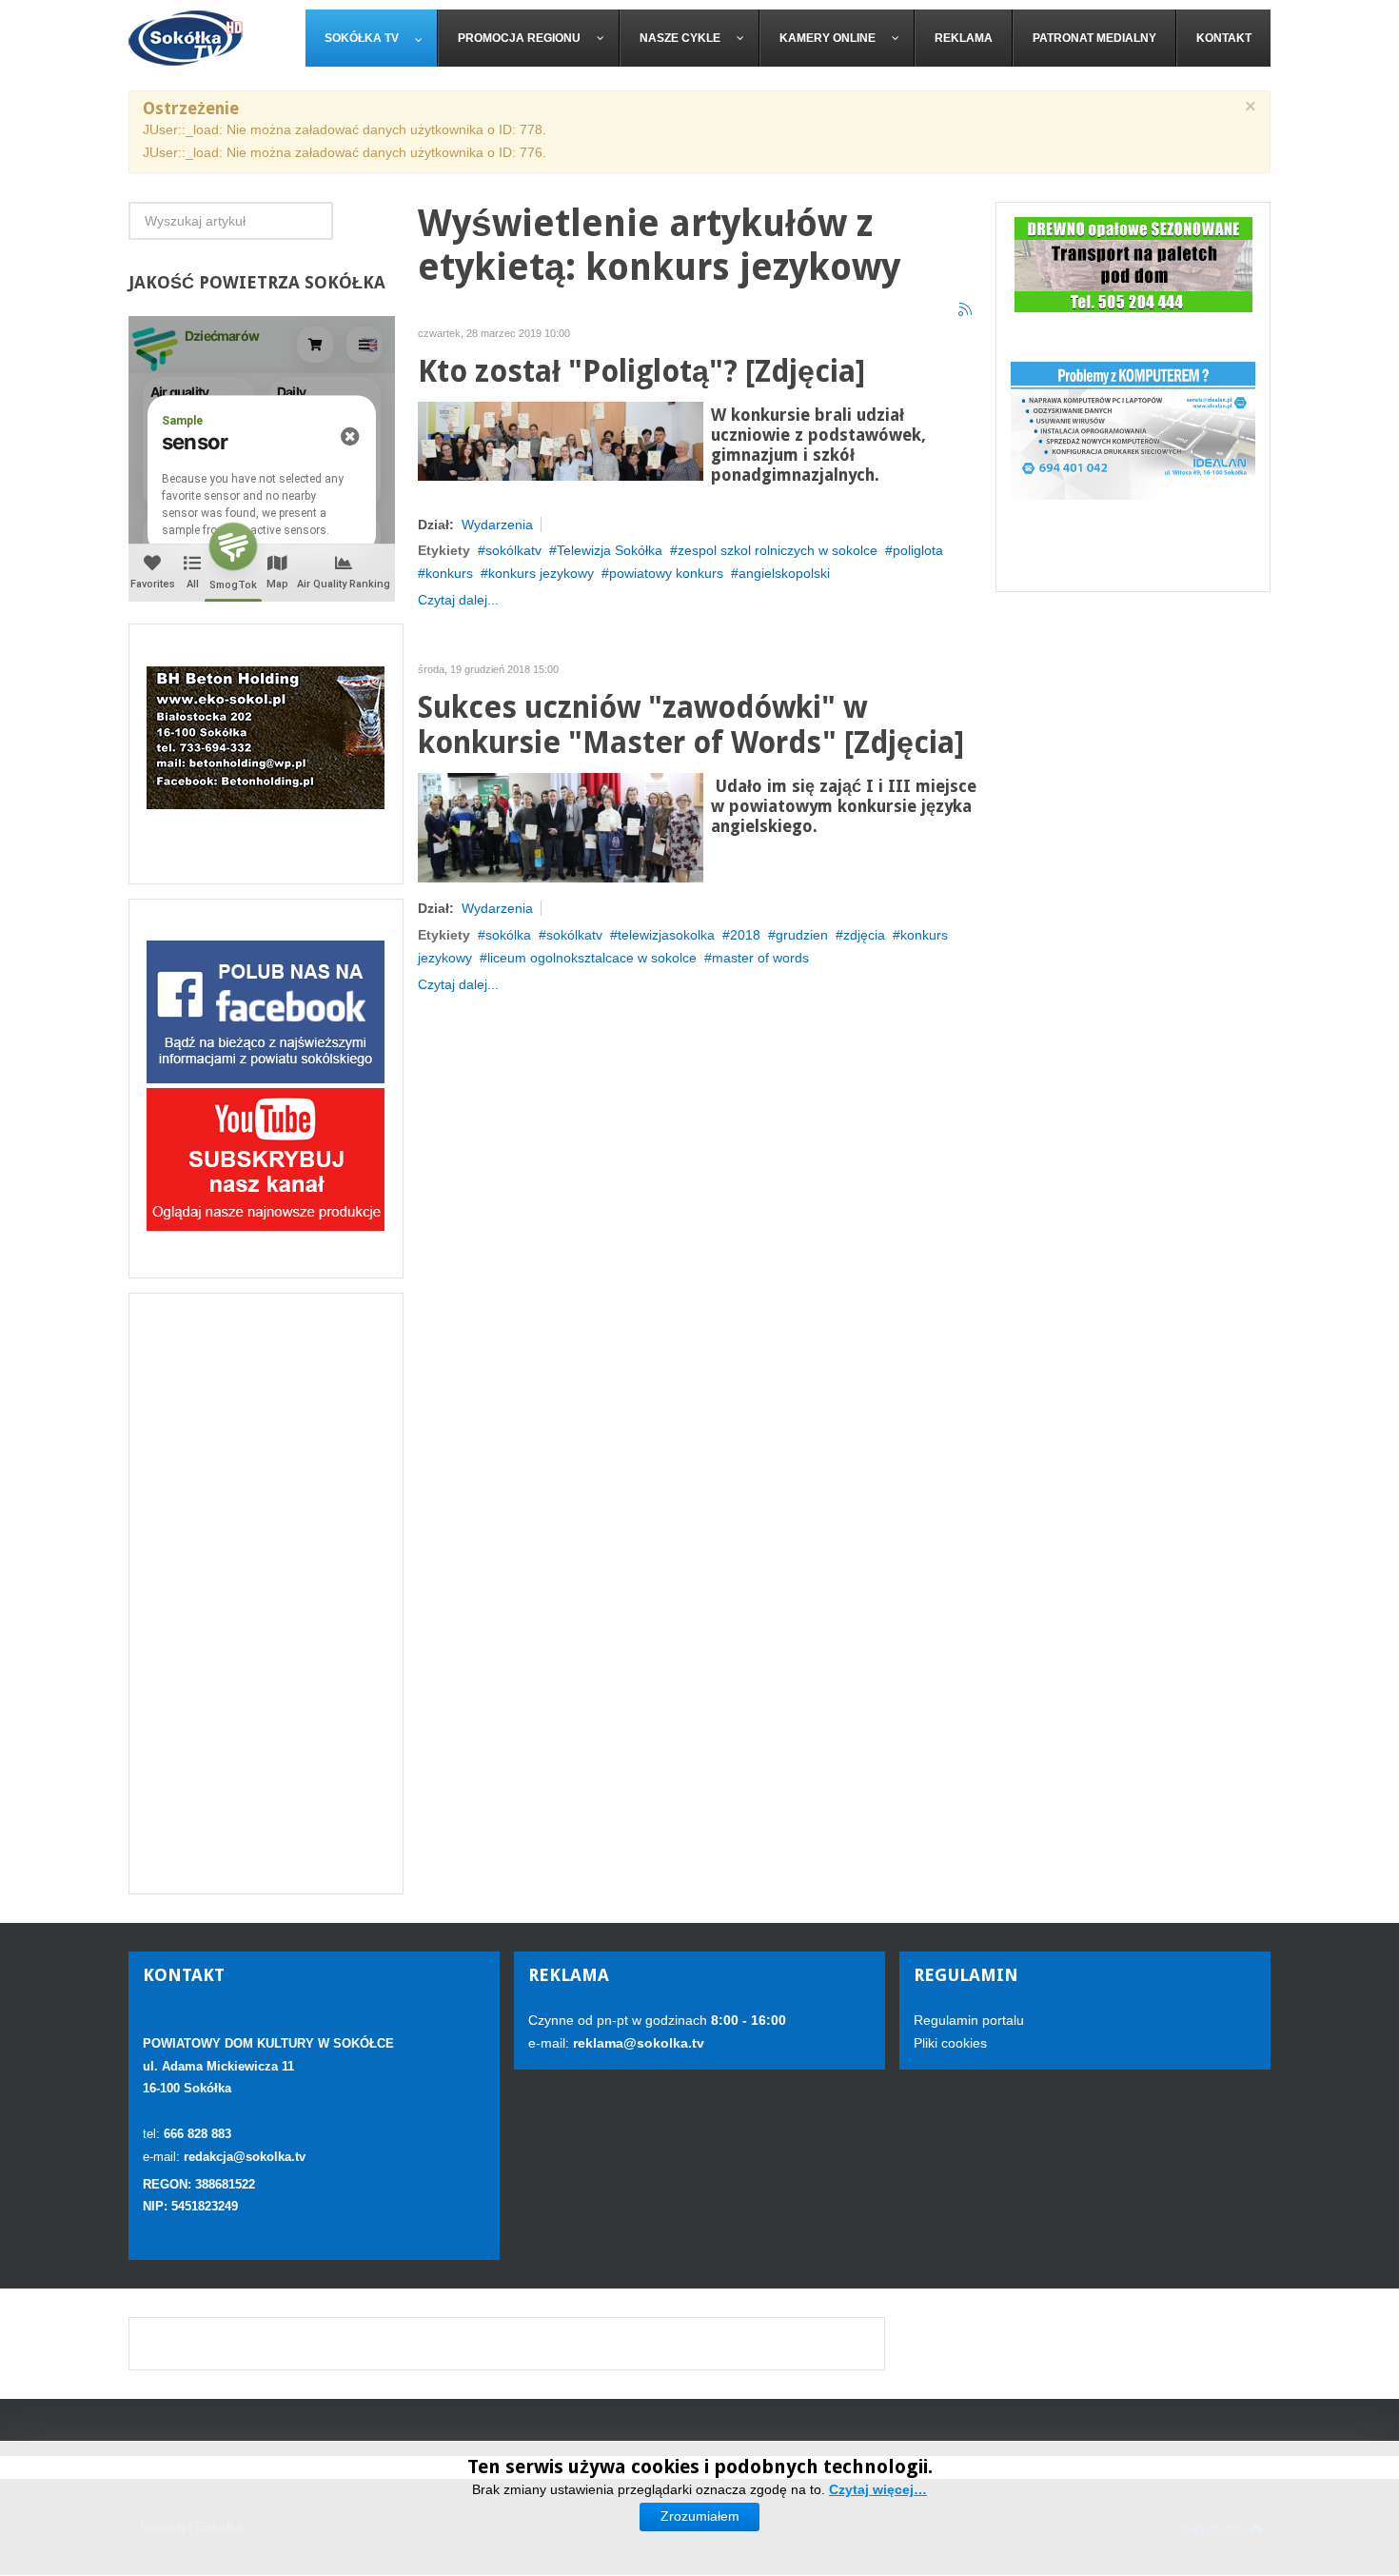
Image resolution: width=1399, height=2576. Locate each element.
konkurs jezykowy (541, 573)
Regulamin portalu (969, 2020)
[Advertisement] (266, 1594)
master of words (760, 958)
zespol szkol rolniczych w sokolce (778, 550)
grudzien (802, 935)
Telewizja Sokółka (610, 550)
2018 (745, 935)
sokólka (508, 935)
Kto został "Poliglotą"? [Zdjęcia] (641, 372)
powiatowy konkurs (666, 573)
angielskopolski (784, 573)
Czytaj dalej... (458, 600)
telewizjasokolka (666, 935)
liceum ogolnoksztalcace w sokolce (592, 958)
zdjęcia (864, 935)
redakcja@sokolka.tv (245, 2157)
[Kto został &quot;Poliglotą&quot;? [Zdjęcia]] (561, 440)
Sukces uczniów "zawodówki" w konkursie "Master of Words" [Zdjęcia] (691, 726)
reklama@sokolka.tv (637, 2043)
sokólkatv (513, 550)
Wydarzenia (497, 525)
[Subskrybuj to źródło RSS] (966, 310)
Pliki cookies (950, 2043)
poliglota (918, 550)
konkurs (449, 573)
